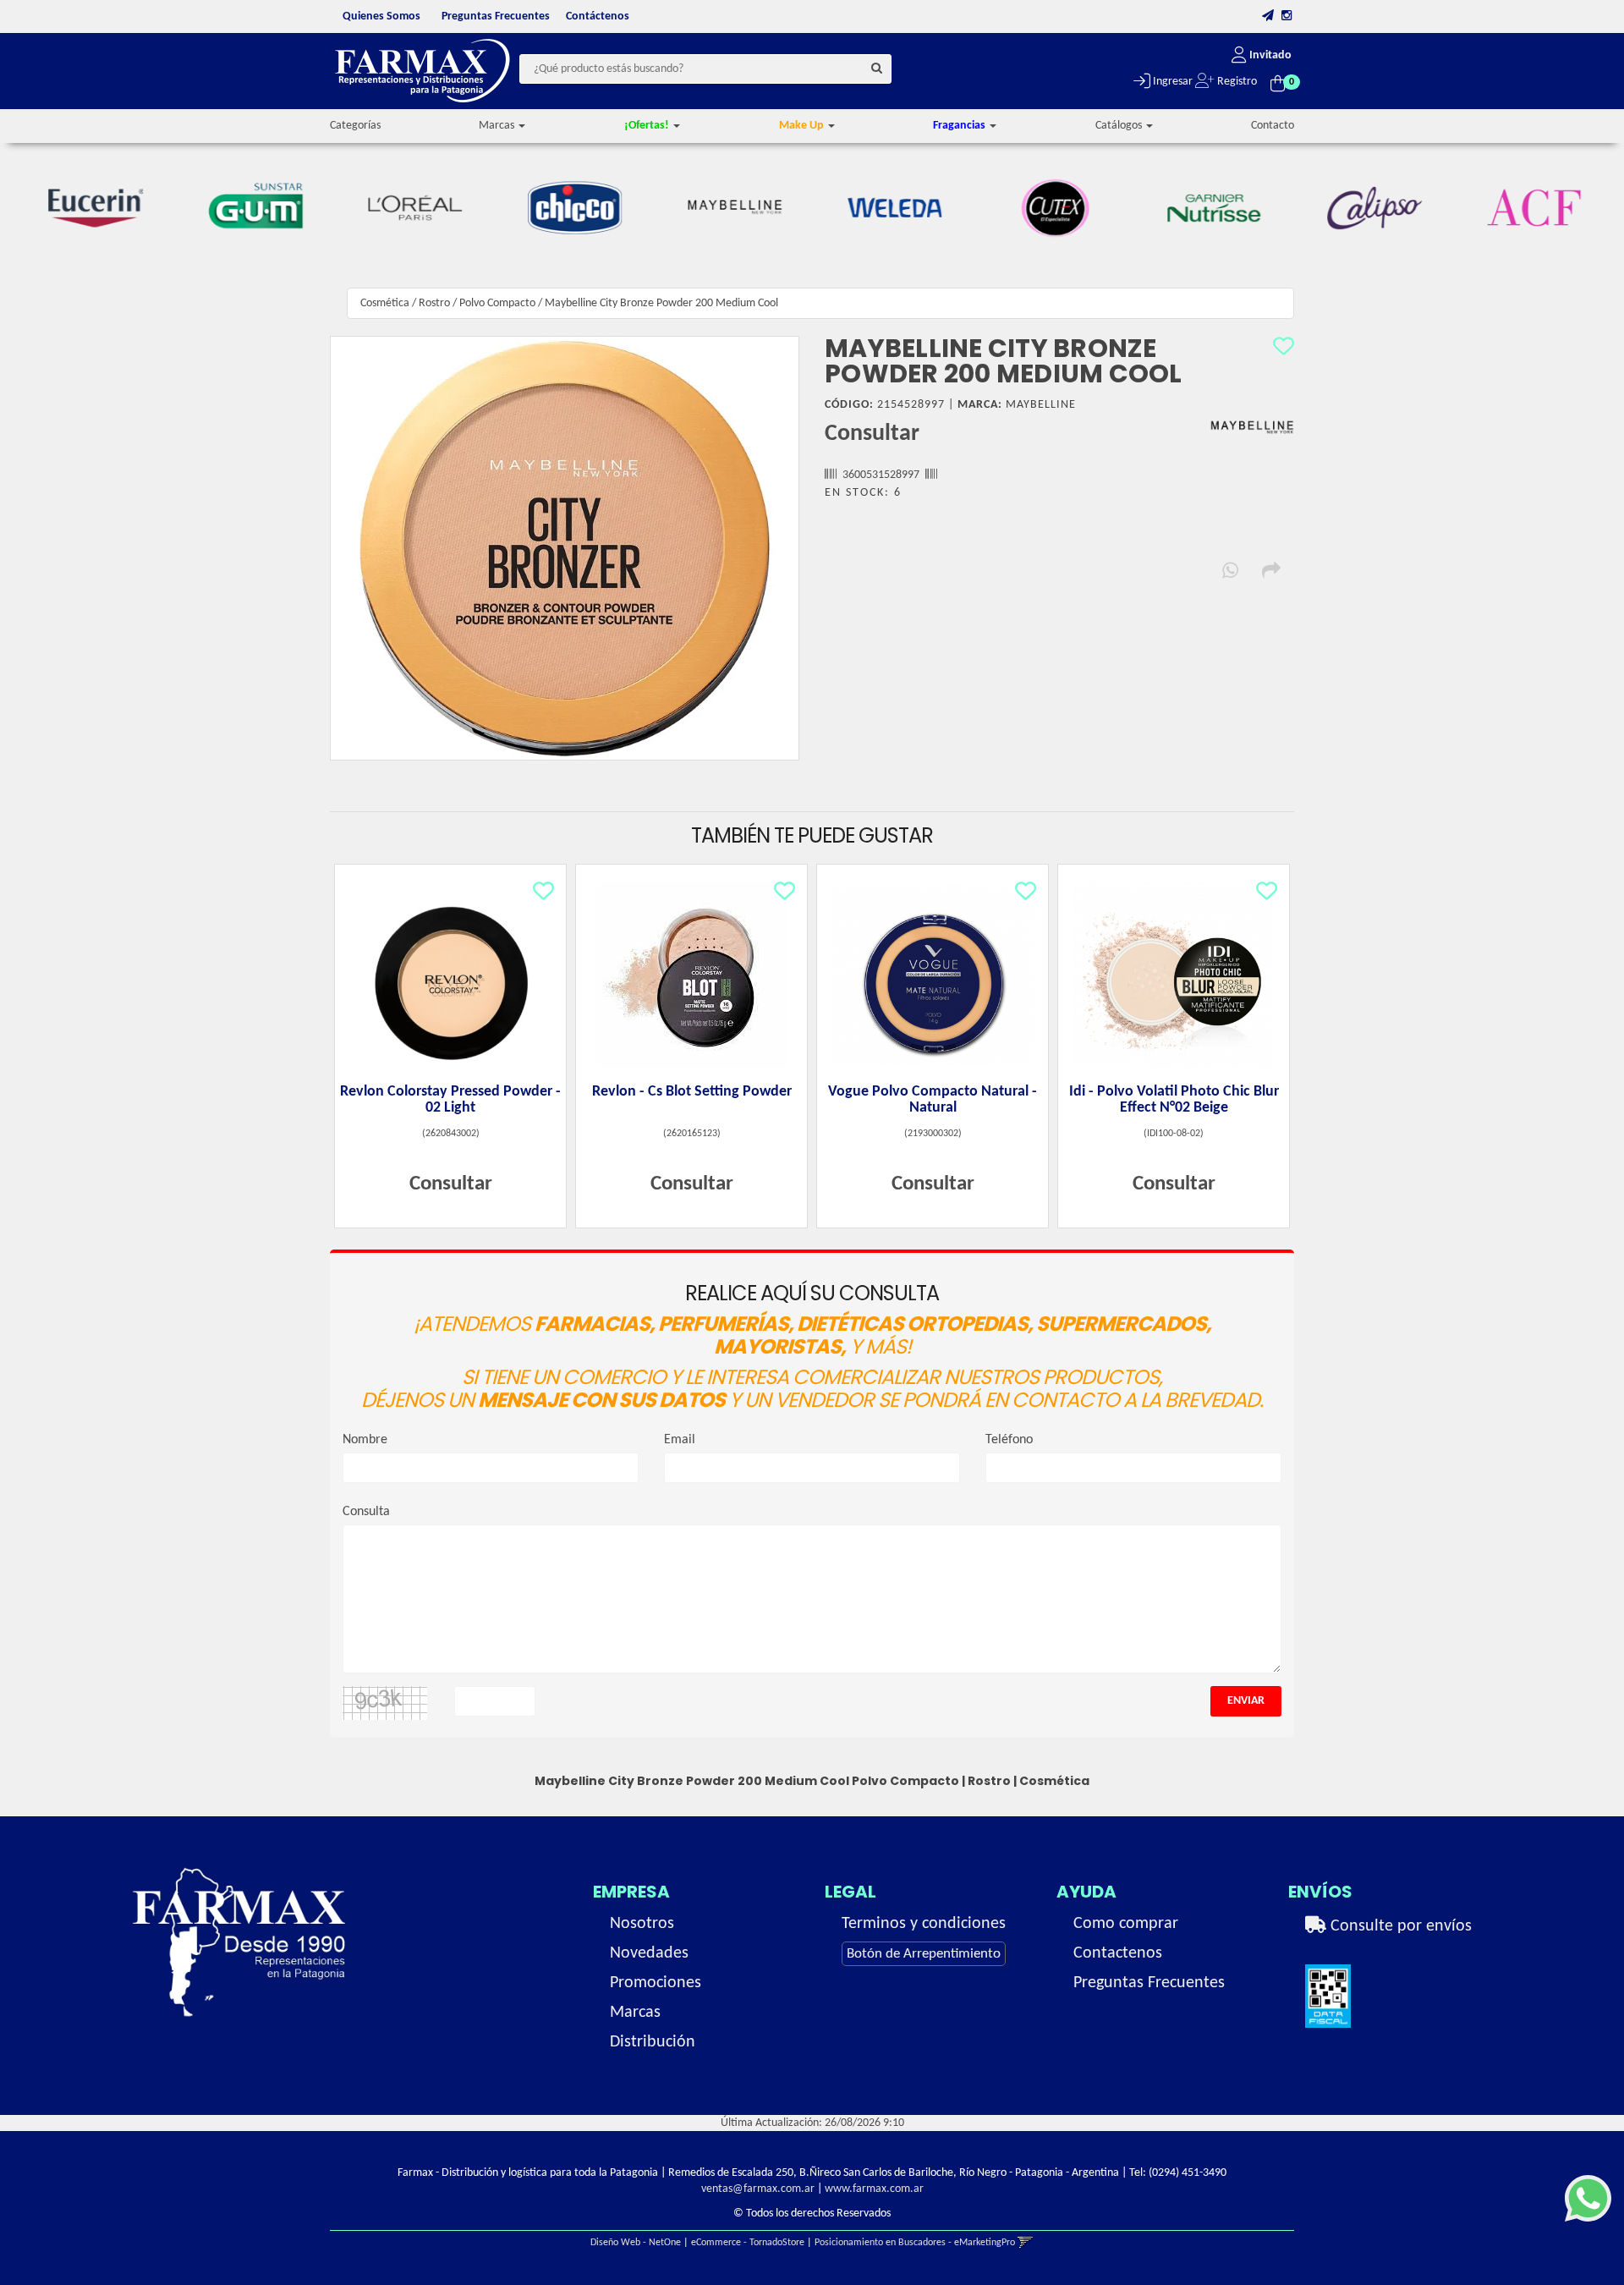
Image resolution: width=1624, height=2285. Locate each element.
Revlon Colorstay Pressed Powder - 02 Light (450, 1100)
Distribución (653, 2042)
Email (680, 1440)
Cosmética (385, 303)
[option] (96, 208)
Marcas (635, 2013)
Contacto (1273, 126)
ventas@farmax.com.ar (758, 2189)
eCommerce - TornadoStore (748, 2243)
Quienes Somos (381, 16)
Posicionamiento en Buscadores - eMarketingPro (915, 2243)
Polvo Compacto (497, 303)
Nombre (365, 1440)
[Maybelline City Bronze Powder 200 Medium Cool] (565, 548)
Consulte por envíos (1399, 1926)
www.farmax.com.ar (874, 2189)
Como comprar (1126, 1924)
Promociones (656, 1983)
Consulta (366, 1512)
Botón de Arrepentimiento (924, 1954)
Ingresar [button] (1171, 82)
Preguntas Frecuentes (496, 16)
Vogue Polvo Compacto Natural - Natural (933, 1100)
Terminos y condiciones (924, 1924)
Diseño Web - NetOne (636, 2243)
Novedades (649, 1953)
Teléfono (1009, 1440)
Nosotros (642, 1924)
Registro (1236, 82)
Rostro (434, 303)
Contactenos (1118, 1953)
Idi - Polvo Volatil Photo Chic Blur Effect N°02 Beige (1174, 1100)
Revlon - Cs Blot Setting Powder (692, 1092)
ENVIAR (1246, 1701)
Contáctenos (598, 16)
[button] (1268, 16)
